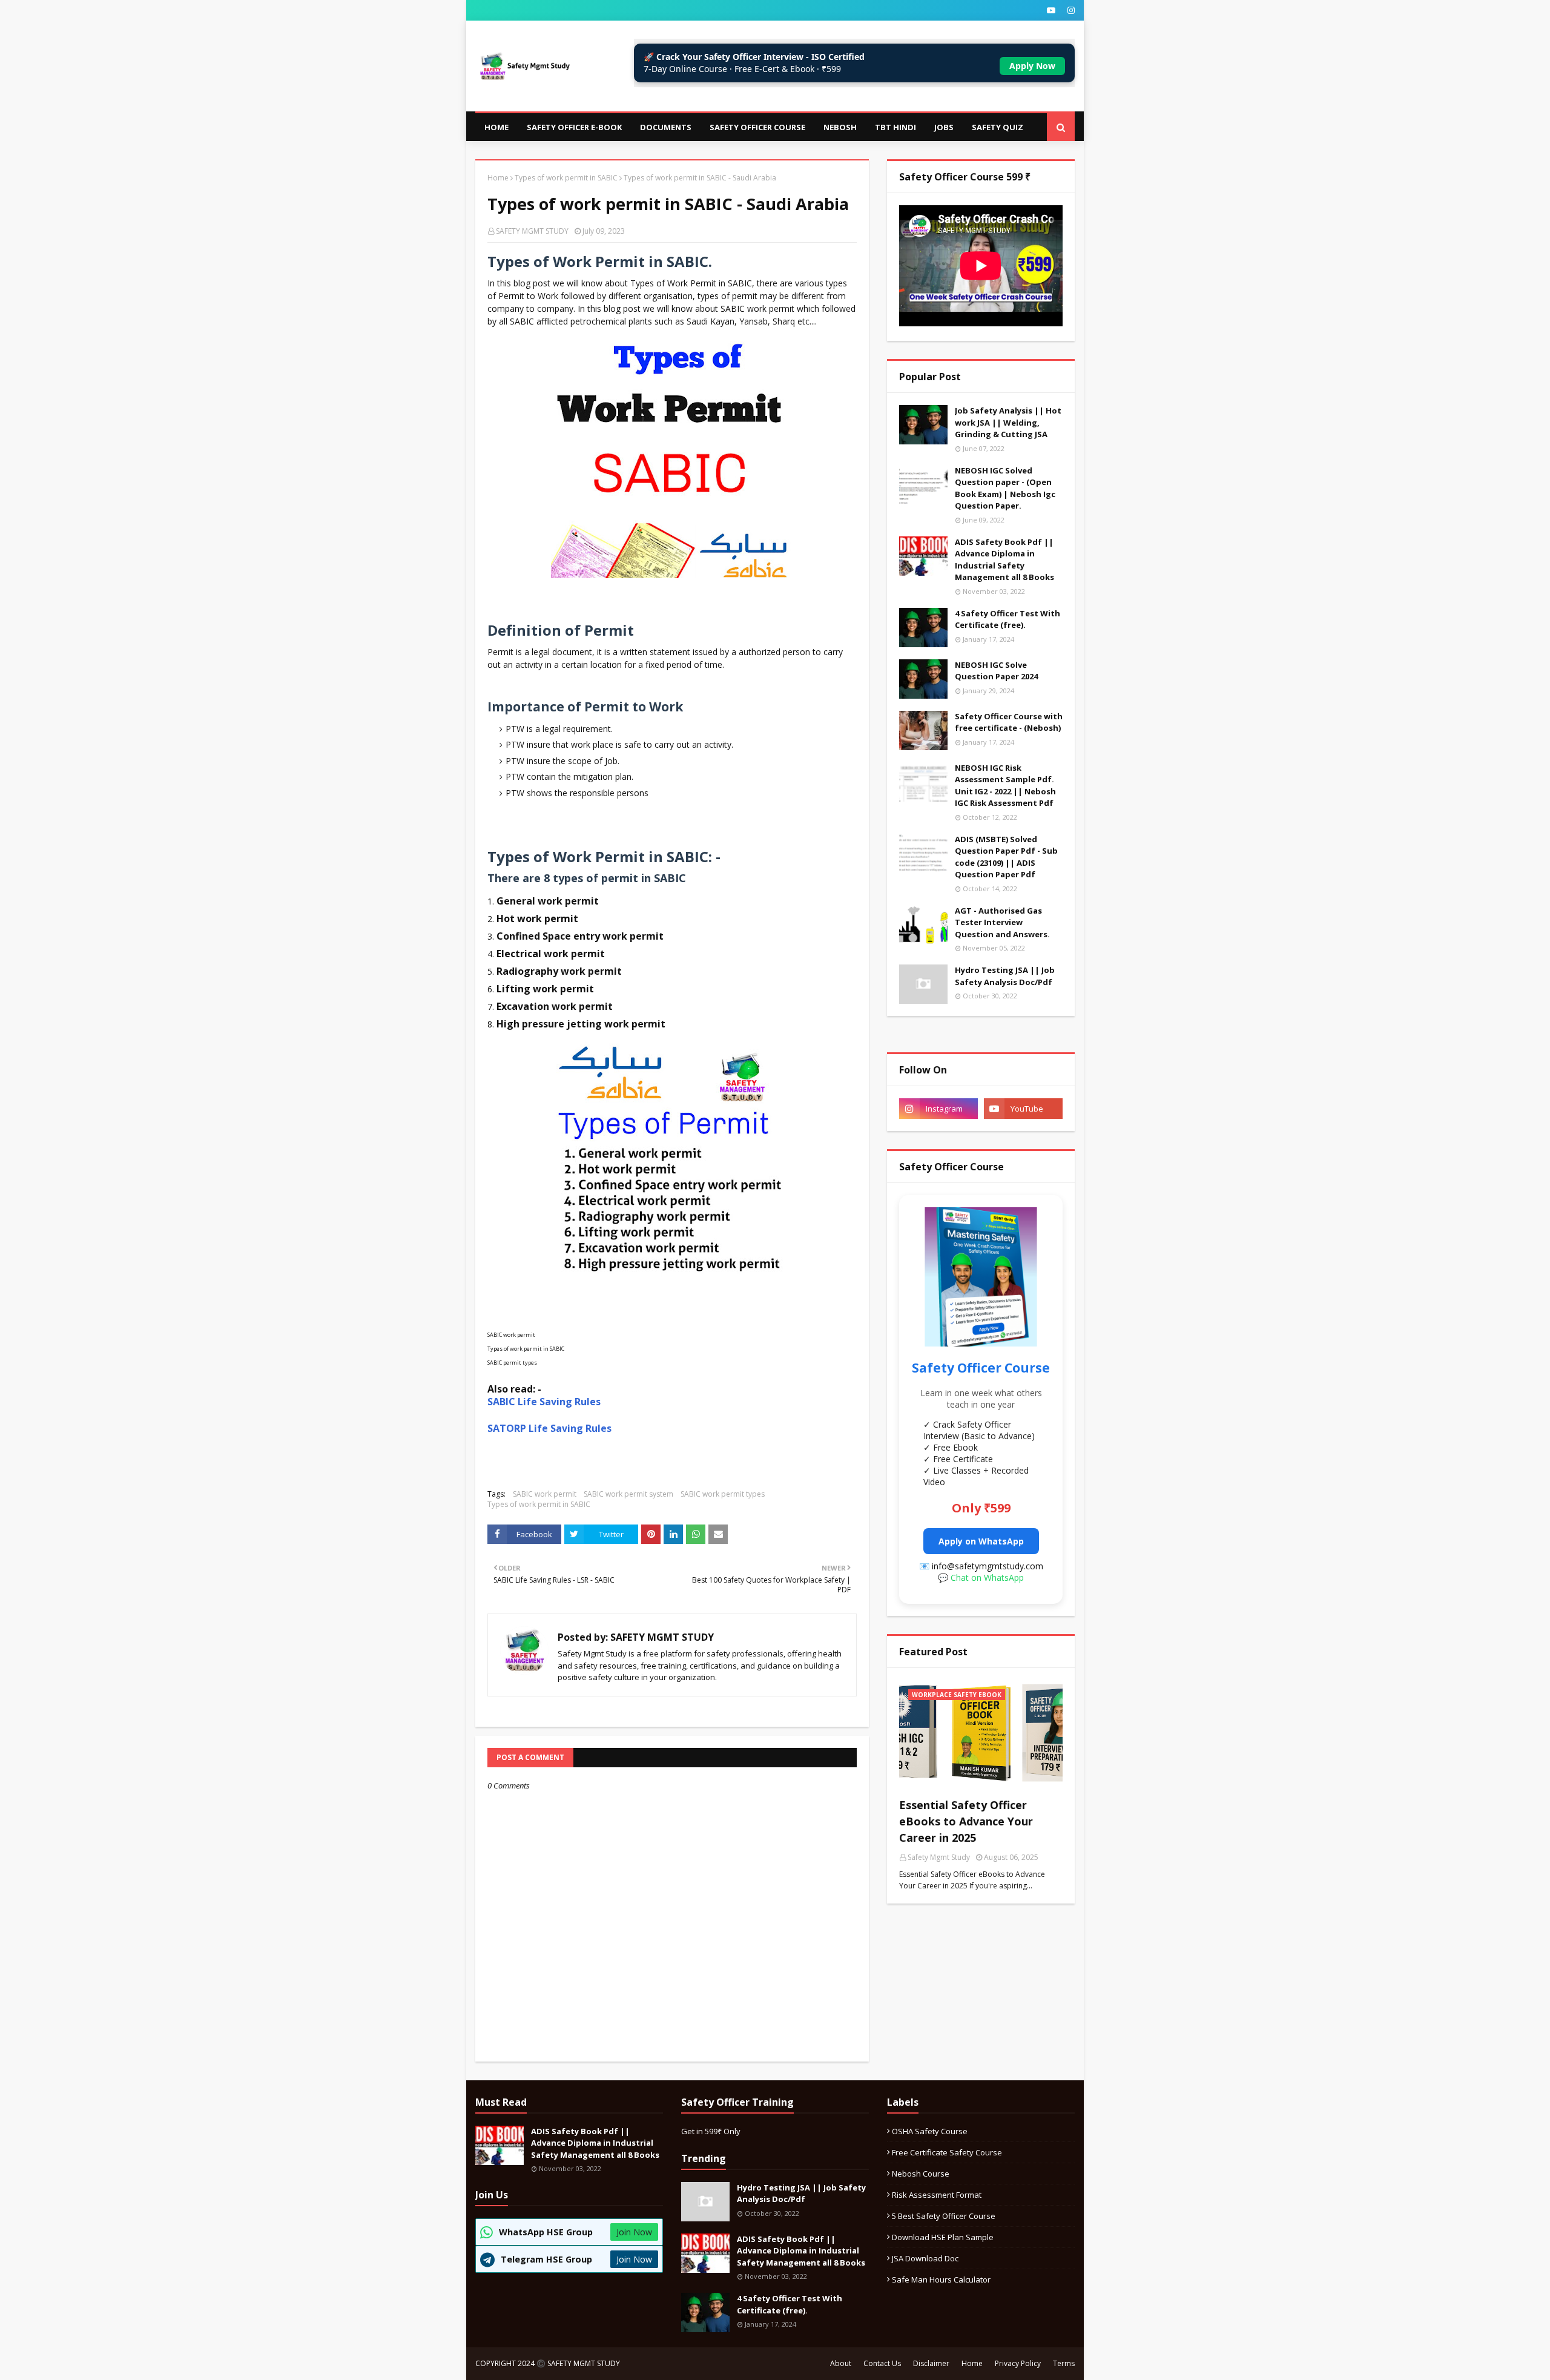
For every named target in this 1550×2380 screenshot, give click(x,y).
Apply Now (1032, 66)
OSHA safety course (930, 2131)
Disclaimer (931, 2363)
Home (498, 178)
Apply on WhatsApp (981, 1541)
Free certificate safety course (947, 2152)
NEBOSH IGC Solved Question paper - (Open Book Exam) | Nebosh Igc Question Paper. (1005, 488)
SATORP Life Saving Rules (551, 1428)
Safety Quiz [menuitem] (998, 127)
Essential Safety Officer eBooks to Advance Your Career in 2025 (966, 1821)
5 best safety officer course (944, 2216)
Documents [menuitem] (666, 127)
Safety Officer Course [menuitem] (757, 127)
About (841, 2363)
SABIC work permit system (628, 1494)
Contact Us (882, 2363)
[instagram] (1070, 10)
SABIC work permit (545, 1494)
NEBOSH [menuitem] (840, 127)
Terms (1064, 2363)
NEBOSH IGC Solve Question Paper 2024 (996, 671)
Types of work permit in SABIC (566, 178)
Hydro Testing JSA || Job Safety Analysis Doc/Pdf (1005, 976)
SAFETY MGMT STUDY (532, 231)
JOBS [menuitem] (944, 127)
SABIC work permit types (723, 1494)
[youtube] (1051, 10)
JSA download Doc (925, 2258)
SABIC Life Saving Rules (544, 1402)
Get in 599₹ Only (711, 2131)
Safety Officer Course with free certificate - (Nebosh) (1009, 722)
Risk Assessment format (937, 2195)
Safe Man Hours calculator (941, 2279)
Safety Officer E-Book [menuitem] (574, 127)
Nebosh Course (921, 2174)
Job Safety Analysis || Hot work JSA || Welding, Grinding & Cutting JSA (1008, 422)
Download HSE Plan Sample (943, 2237)
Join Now (634, 2232)
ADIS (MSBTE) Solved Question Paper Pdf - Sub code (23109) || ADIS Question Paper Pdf (1006, 857)
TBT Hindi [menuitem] (895, 127)
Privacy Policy (1018, 2363)
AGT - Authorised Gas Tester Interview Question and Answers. (1002, 922)
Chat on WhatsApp (987, 1577)
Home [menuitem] (496, 127)
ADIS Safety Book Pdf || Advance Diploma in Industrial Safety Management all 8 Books (1004, 560)
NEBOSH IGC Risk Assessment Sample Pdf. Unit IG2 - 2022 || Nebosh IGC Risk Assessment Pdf (1005, 786)
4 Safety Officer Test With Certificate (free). (1007, 619)
